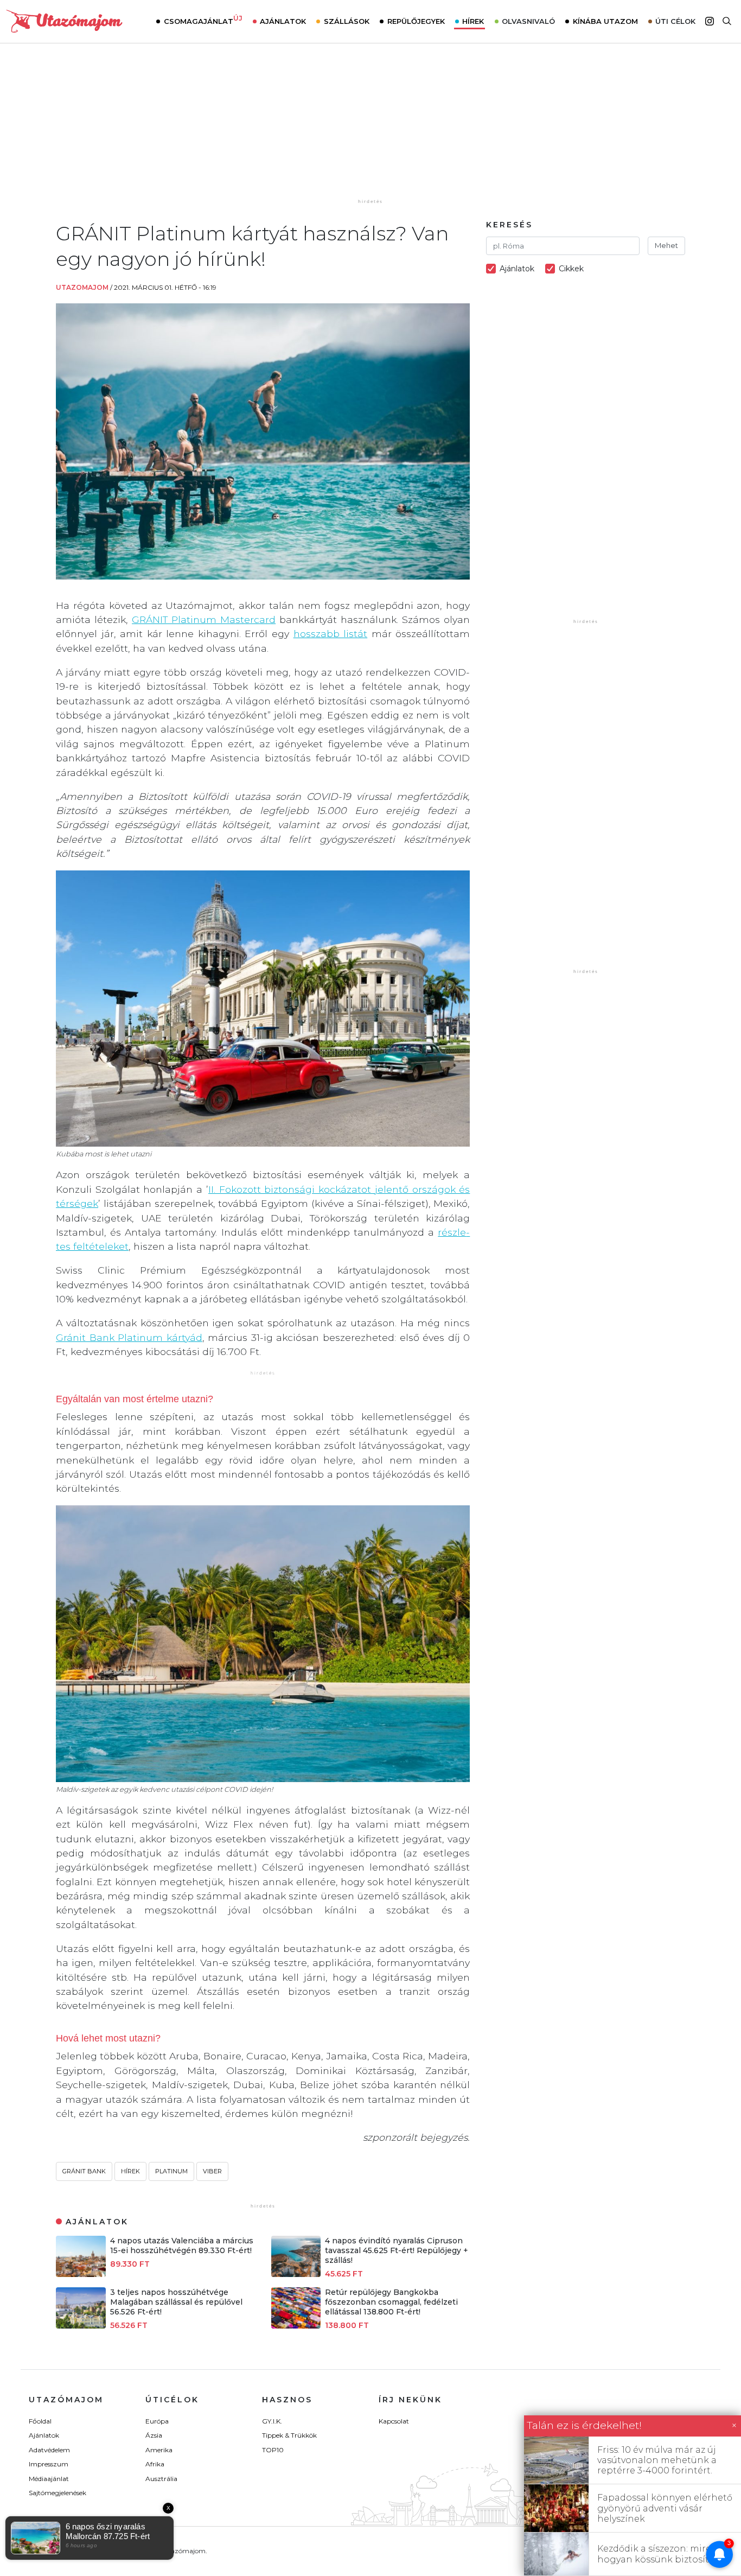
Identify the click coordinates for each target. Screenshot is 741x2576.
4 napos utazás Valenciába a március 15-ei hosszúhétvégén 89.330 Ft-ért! (182, 2246)
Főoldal (40, 2421)
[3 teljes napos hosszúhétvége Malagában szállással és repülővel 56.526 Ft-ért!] (81, 2326)
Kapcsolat (394, 2421)
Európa (157, 2421)
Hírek (473, 21)
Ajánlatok (283, 21)
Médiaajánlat (49, 2479)
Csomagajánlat (203, 20)
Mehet (666, 245)
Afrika (155, 2464)
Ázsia (154, 2435)
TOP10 (273, 2450)
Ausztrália (161, 2479)
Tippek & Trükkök (289, 2435)
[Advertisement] (370, 129)
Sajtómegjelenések (58, 2493)
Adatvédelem (49, 2450)
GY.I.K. (272, 2421)
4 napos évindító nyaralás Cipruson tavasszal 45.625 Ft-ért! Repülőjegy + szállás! (397, 2250)
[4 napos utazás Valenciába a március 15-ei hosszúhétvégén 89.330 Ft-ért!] (81, 2274)
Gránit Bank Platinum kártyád (129, 1337)
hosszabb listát (331, 634)
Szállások (347, 21)
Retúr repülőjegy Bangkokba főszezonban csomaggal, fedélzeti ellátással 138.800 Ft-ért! (391, 2302)
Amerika (159, 2450)
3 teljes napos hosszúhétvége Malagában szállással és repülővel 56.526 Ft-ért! (176, 2302)
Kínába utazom (605, 21)
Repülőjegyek (416, 21)
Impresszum (49, 2464)
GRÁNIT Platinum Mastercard (204, 619)
